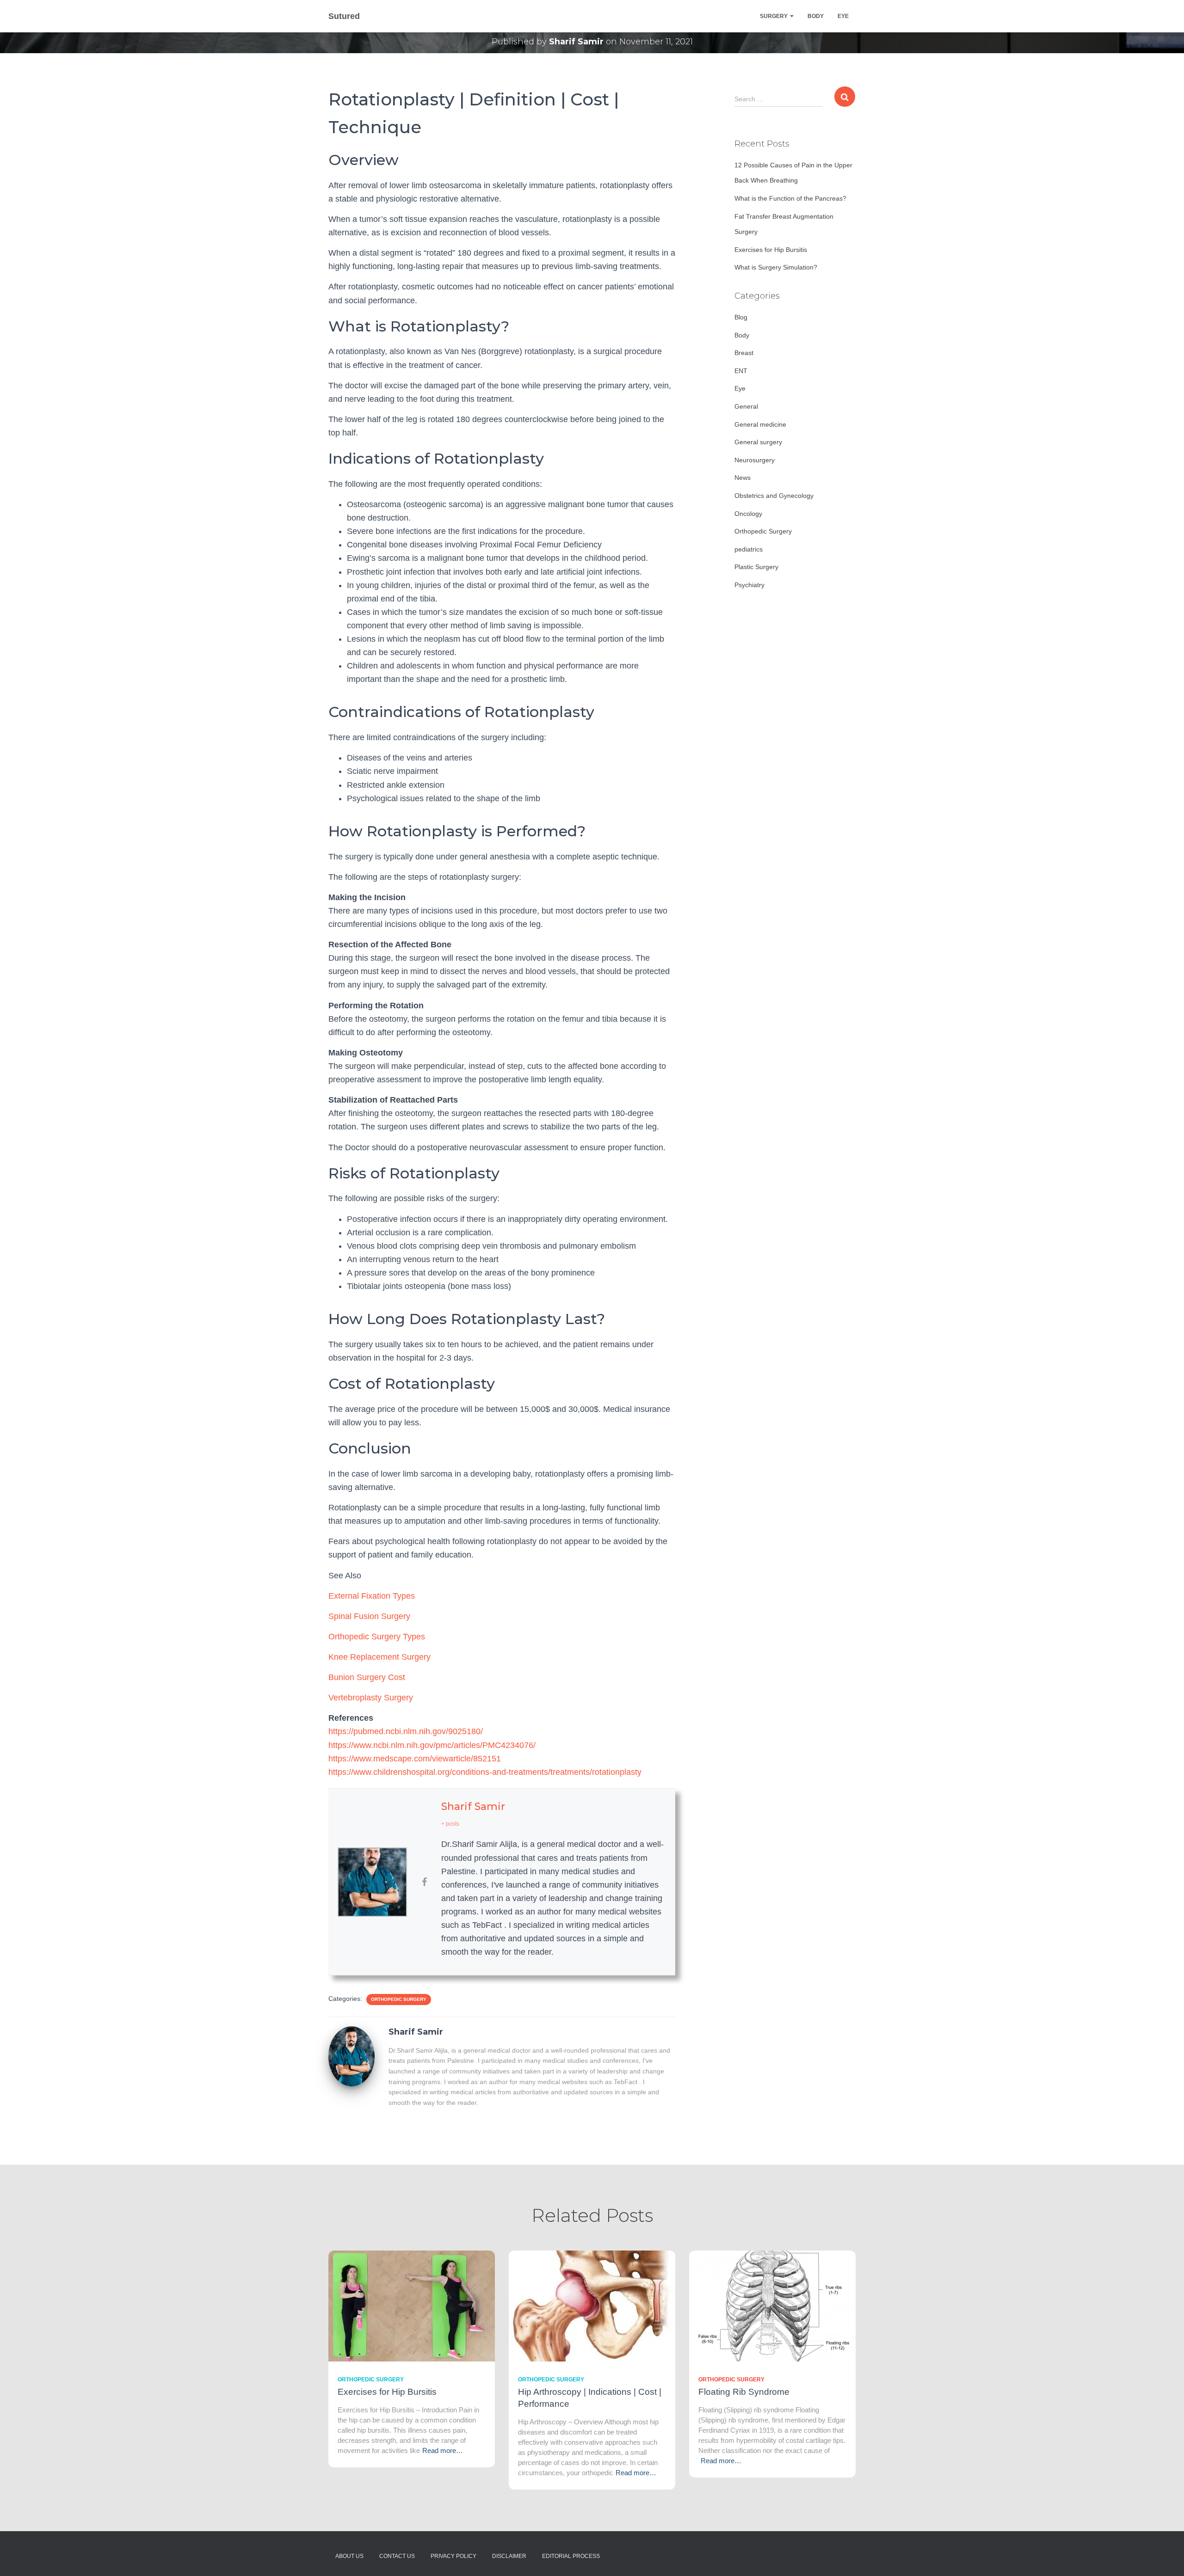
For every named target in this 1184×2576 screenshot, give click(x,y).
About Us (349, 2556)
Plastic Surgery (756, 567)
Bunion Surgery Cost (367, 1677)
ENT (741, 371)
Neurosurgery (755, 460)
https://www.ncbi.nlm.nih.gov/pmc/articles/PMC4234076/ (432, 1745)
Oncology (748, 514)
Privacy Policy (453, 2556)
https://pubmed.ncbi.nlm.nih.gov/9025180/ (406, 1731)
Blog (741, 317)
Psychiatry (749, 585)
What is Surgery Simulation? (776, 267)
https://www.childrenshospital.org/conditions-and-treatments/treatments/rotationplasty (485, 1772)
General (746, 406)
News (743, 478)
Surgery (774, 16)
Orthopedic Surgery (399, 1999)
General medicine (760, 424)
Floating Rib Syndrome (744, 2392)
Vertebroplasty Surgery (371, 1698)
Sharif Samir (473, 1806)
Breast (744, 353)
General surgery (758, 442)
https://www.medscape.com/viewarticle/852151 (415, 1759)
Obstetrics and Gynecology (774, 496)
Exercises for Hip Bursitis (771, 250)
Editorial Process (571, 2556)
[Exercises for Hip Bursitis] (412, 2305)
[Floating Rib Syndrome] (772, 2305)
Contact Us (397, 2556)
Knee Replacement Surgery (379, 1657)
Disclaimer (509, 2556)
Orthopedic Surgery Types (377, 1637)
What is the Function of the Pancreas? (790, 198)
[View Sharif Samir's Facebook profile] (424, 1882)
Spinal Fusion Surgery (369, 1616)
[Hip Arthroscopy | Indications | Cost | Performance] (592, 2305)
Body (816, 16)
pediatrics (749, 549)
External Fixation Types (372, 1596)
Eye (843, 16)
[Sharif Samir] (351, 2057)
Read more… (443, 2450)
